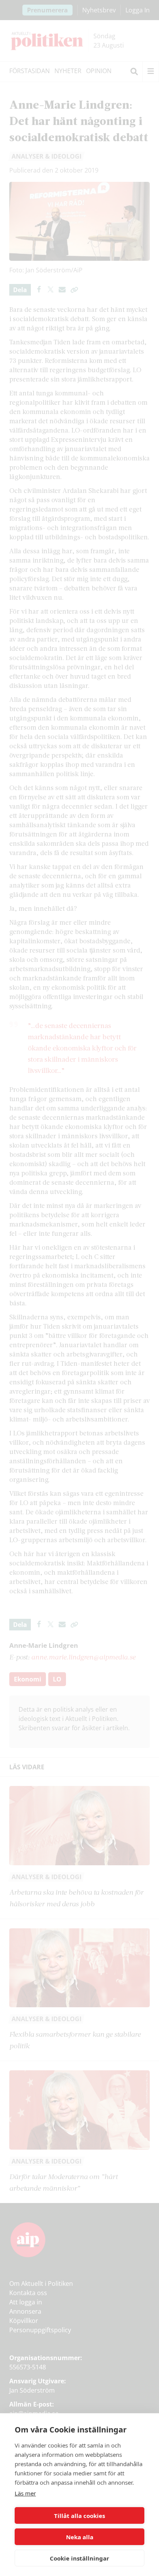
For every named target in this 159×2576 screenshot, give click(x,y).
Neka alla (80, 2537)
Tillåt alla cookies (79, 2516)
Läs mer (25, 2493)
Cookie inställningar (79, 2558)
